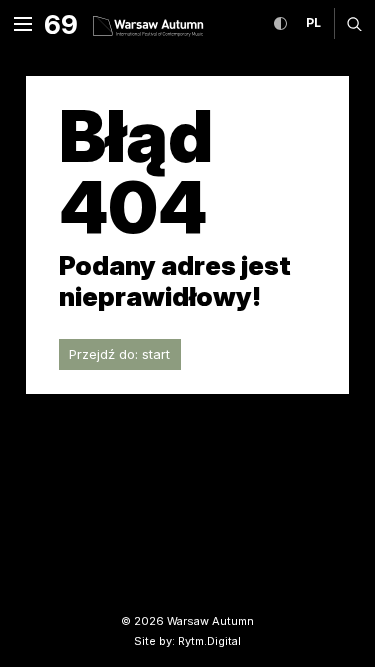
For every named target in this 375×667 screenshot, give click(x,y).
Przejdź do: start (119, 354)
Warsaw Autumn (210, 621)
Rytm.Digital (209, 641)
